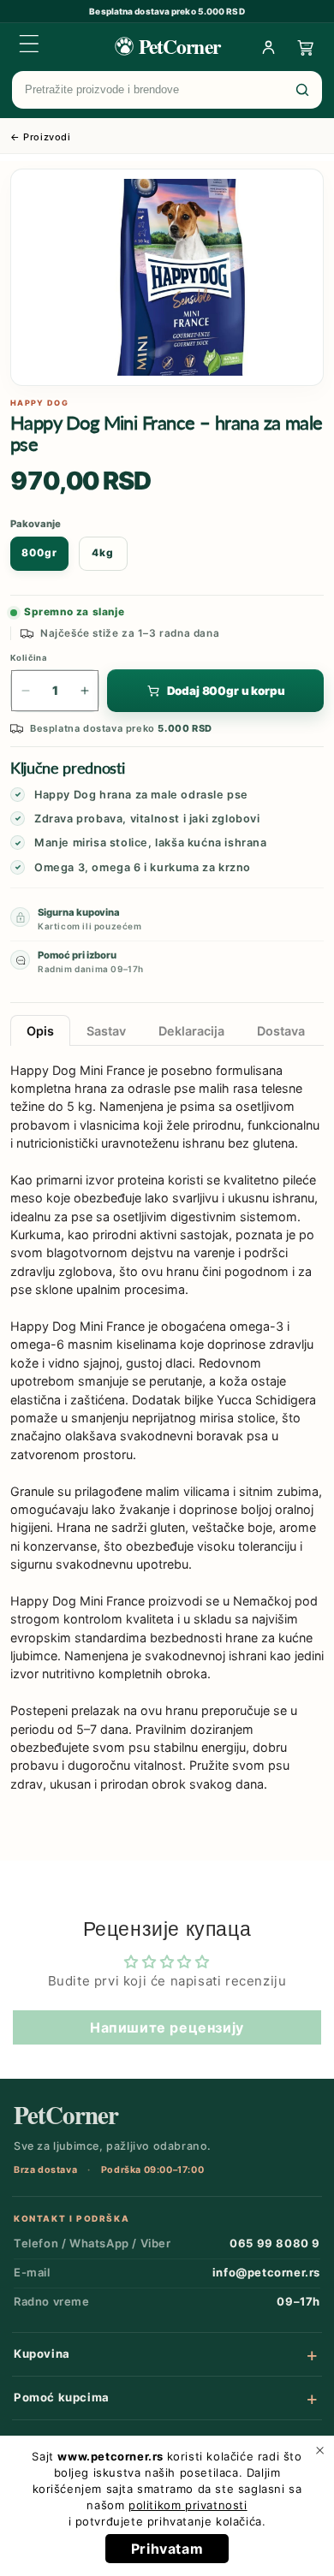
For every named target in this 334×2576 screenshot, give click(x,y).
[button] (29, 44)
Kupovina (42, 2353)
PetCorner (66, 2115)
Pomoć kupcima (62, 2397)
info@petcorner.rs (266, 2272)
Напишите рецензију (167, 2027)
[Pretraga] (302, 90)
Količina (29, 658)
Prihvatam (167, 2549)
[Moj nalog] (268, 47)
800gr (39, 553)
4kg (103, 553)
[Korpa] (306, 47)
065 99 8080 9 (275, 2243)
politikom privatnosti (188, 2505)
